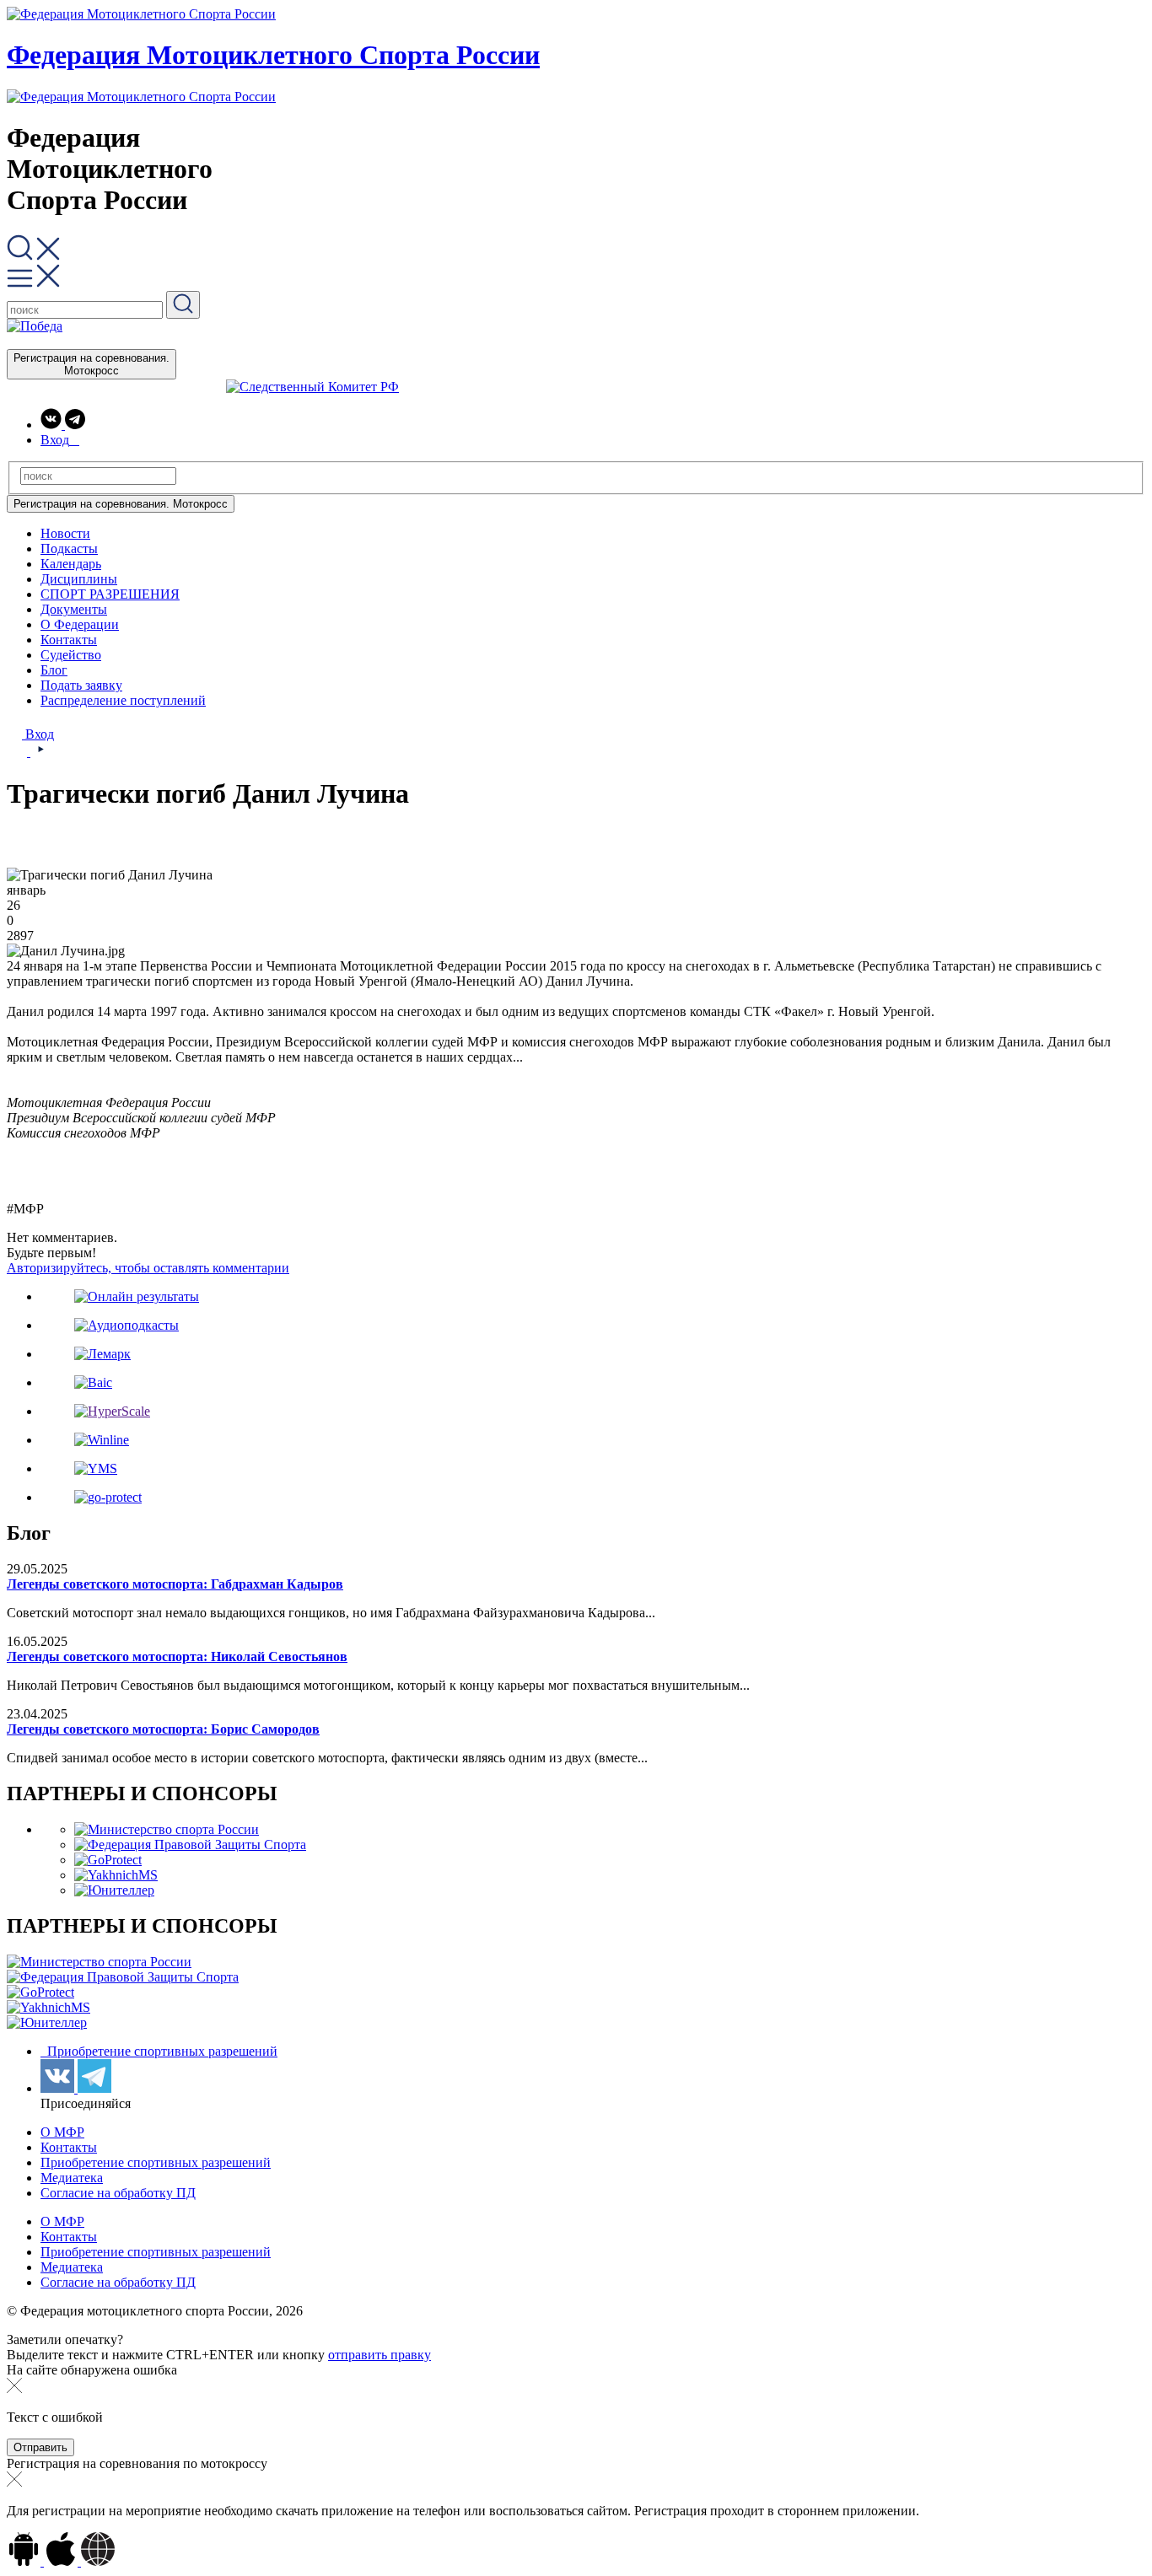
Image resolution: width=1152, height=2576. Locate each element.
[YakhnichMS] (116, 1875)
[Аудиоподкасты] (127, 1325)
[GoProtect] (108, 1860)
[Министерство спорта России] (167, 1829)
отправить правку (380, 2355)
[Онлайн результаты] (137, 1296)
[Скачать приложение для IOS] (62, 2561)
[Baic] (93, 1382)
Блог (54, 670)
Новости (65, 533)
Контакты (69, 640)
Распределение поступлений (123, 700)
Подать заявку (81, 685)
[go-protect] (108, 1497)
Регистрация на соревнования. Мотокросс (92, 364)
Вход (38, 734)
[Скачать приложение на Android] (25, 2561)
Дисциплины (79, 579)
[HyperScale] (112, 1411)
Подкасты (69, 549)
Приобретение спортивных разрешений (161, 2051)
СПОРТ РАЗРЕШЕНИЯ (110, 594)
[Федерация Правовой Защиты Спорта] (190, 1845)
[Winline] (102, 1440)
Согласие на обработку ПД (118, 2193)
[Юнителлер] (114, 1890)
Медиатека (72, 2178)
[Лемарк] (102, 1354)
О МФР (62, 2132)
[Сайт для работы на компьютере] (98, 2561)
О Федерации (80, 624)
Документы (74, 609)
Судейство (71, 655)
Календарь (71, 564)
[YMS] (96, 1468)
